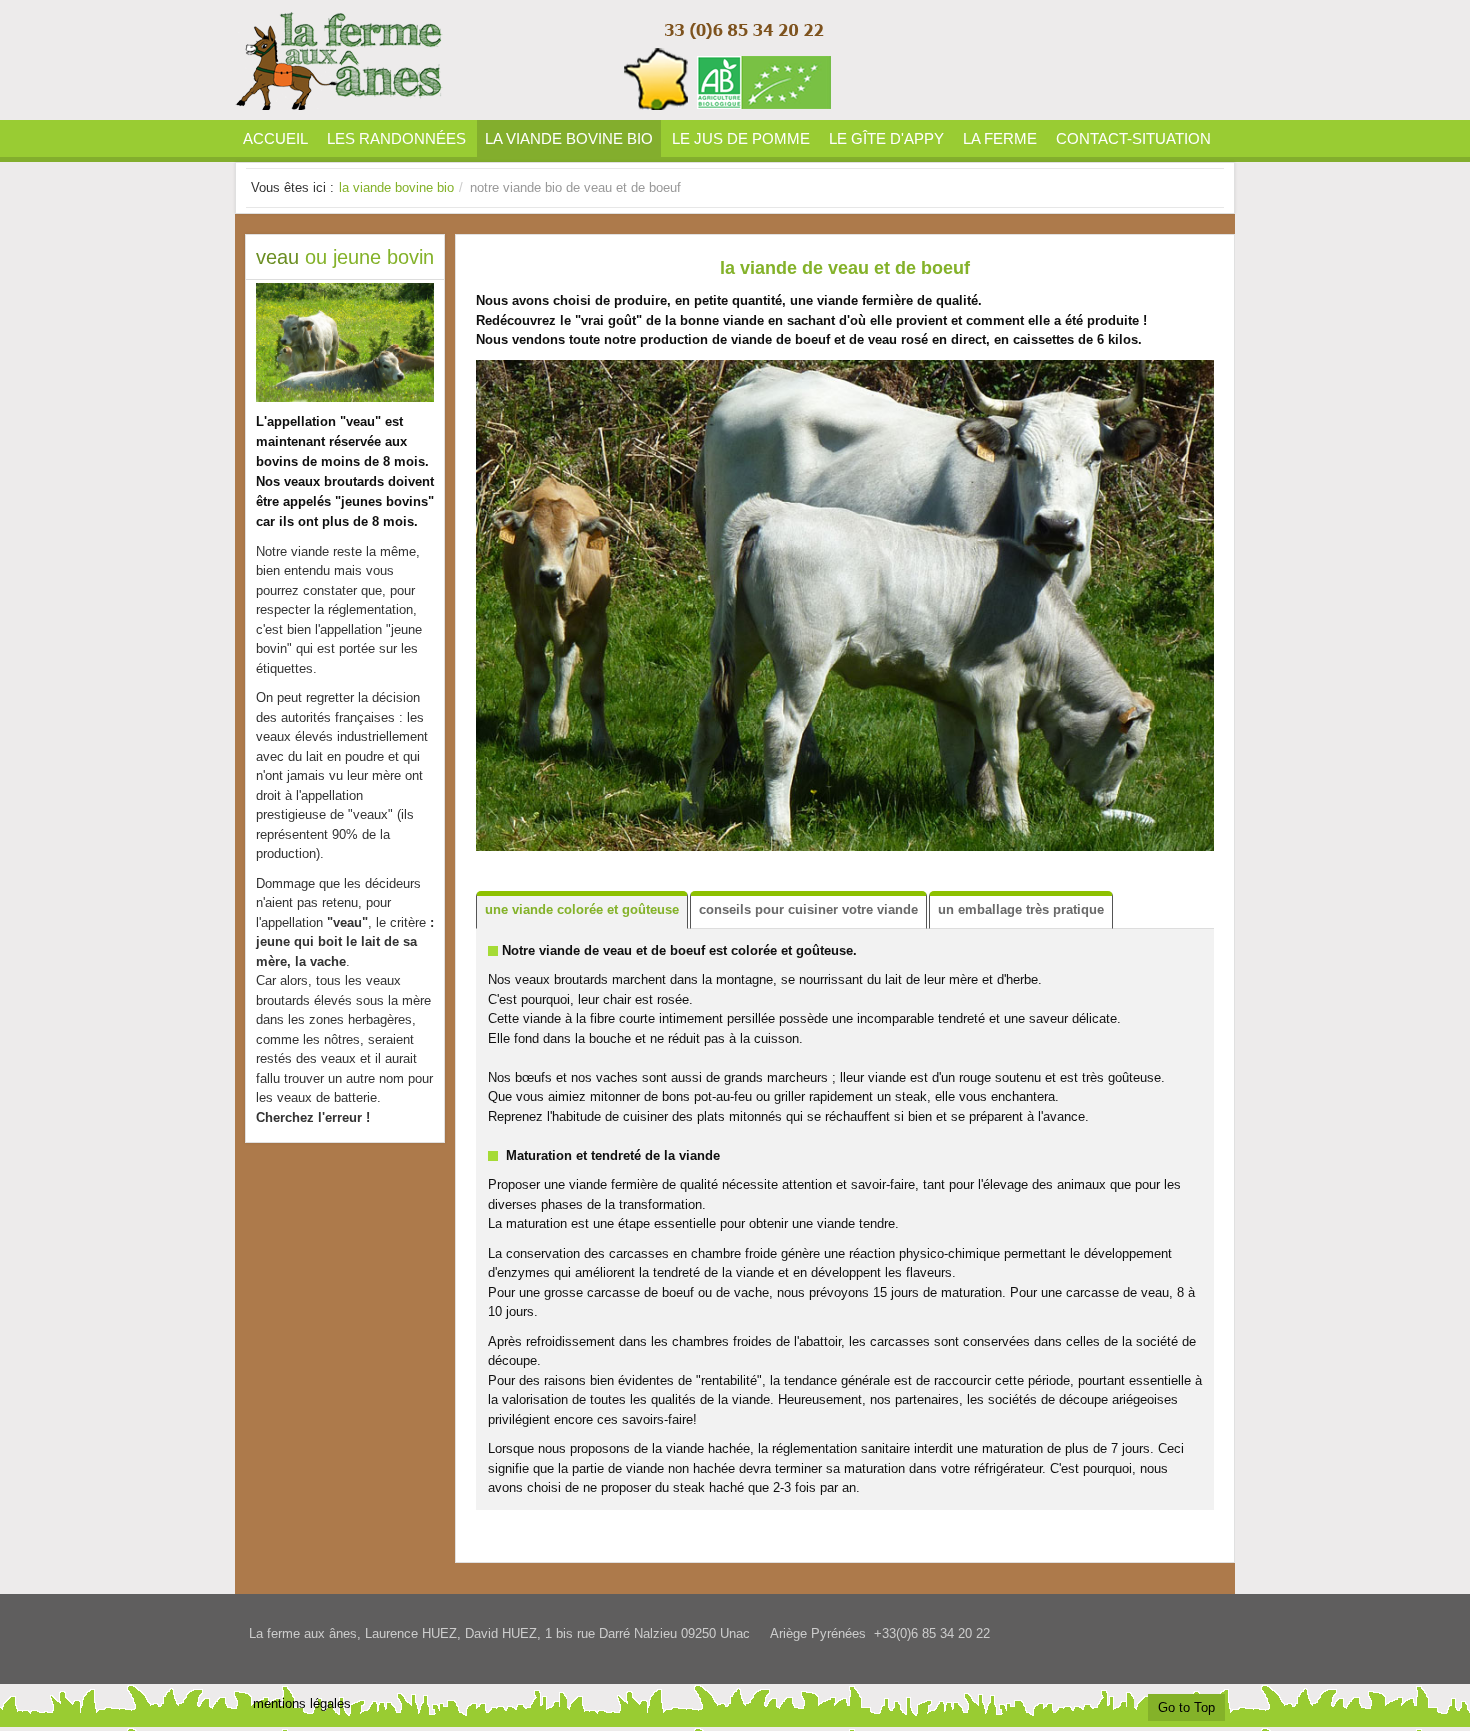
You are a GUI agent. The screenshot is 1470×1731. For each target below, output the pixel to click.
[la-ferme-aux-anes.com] (535, 60)
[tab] (582, 910)
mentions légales (302, 1703)
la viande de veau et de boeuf (845, 268)
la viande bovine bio (396, 187)
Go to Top (1186, 1707)
